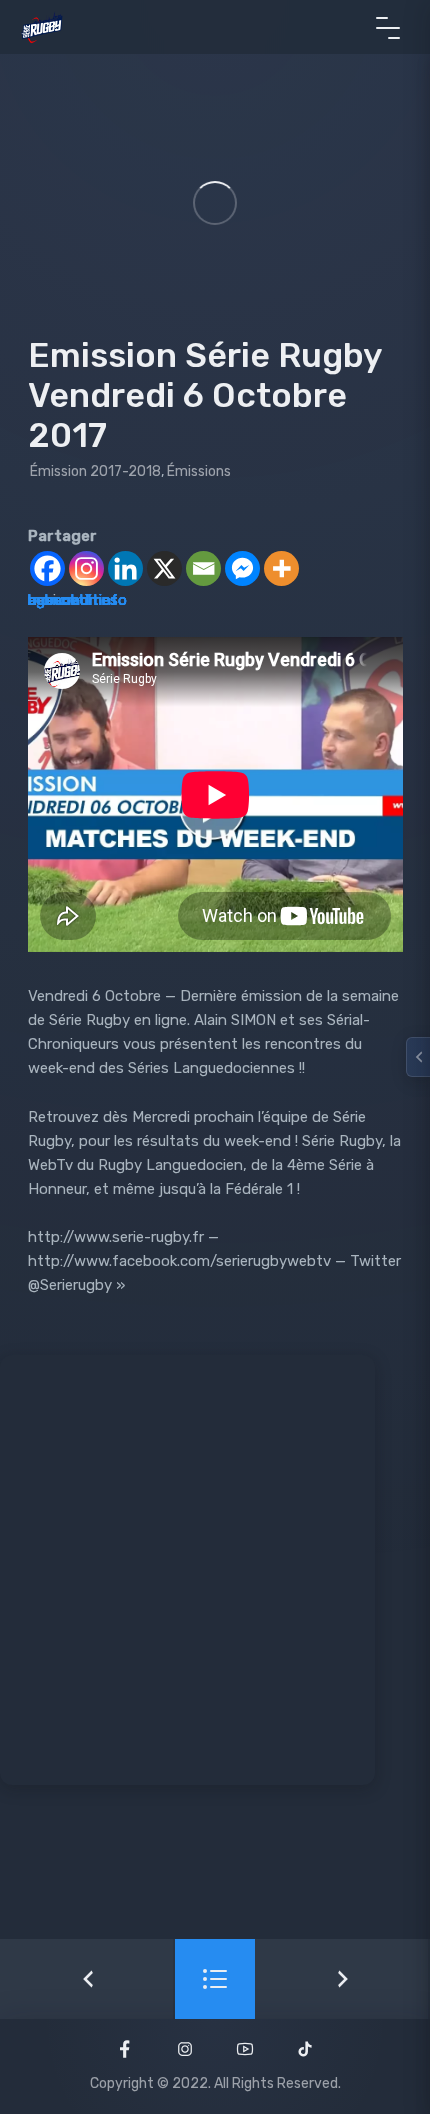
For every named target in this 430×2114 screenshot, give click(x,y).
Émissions (199, 471)
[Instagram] (86, 568)
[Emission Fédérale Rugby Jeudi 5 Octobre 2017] (87, 1979)
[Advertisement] (215, 1570)
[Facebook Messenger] (242, 568)
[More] (281, 568)
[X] (164, 568)
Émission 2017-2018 (95, 471)
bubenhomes (73, 600)
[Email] (203, 568)
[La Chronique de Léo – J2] (342, 1979)
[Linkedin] (125, 568)
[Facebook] (47, 568)
